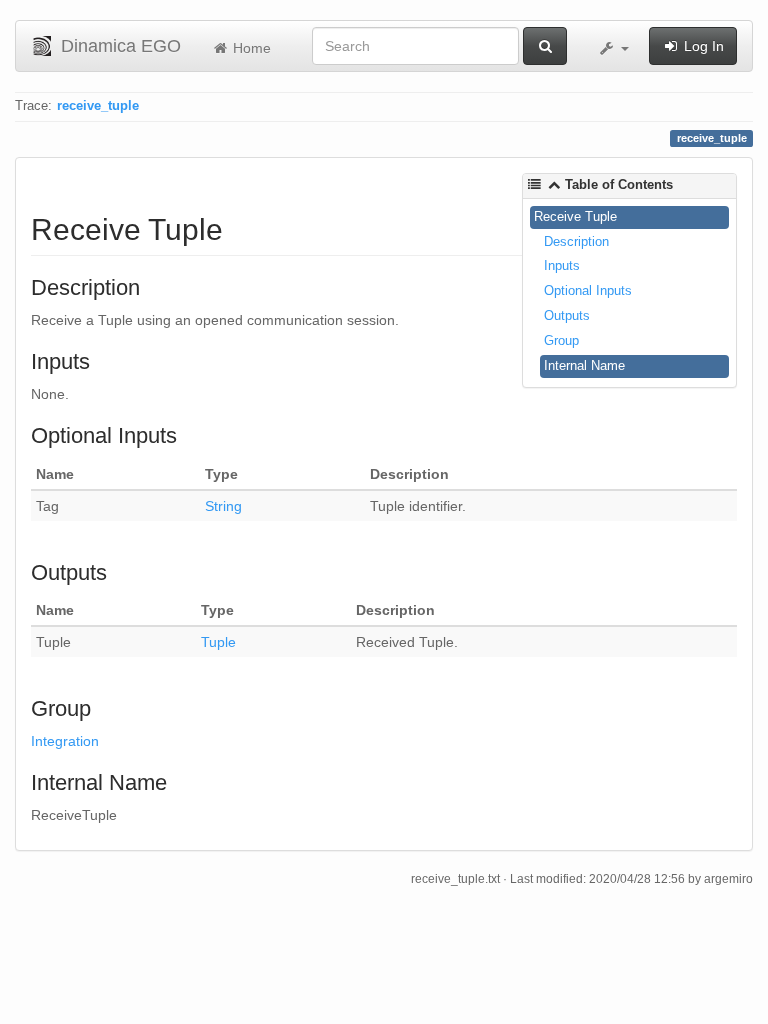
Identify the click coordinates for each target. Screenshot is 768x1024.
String (223, 506)
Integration (65, 741)
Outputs (567, 315)
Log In (702, 46)
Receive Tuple (575, 216)
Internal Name (584, 365)
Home (250, 48)
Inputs (562, 265)
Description (576, 241)
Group (561, 340)
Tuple (218, 642)
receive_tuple (98, 106)
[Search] (545, 46)
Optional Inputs (588, 290)
